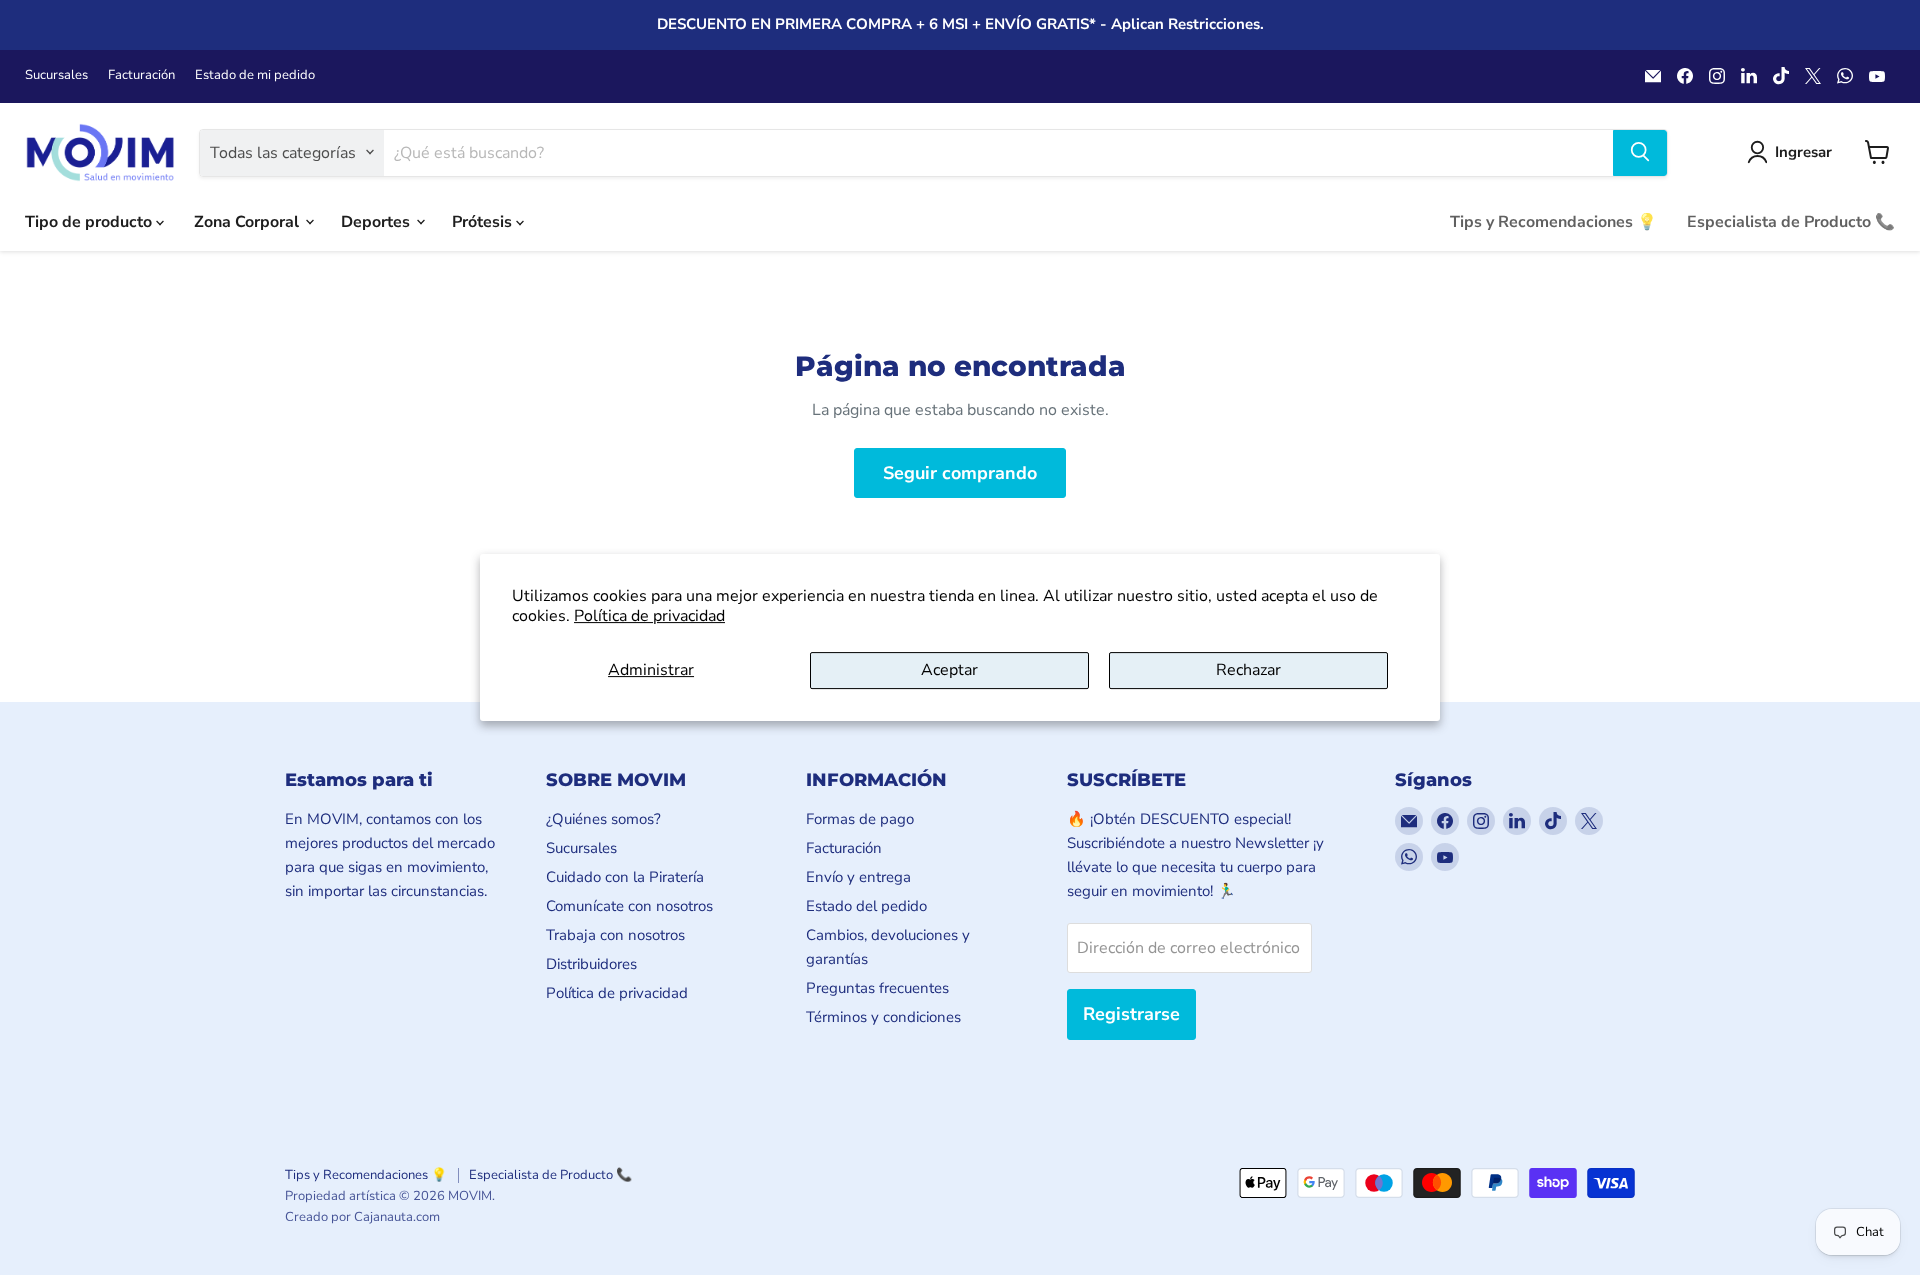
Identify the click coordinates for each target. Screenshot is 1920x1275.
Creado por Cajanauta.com (362, 1217)
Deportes (377, 221)
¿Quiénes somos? (603, 819)
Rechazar (1248, 670)
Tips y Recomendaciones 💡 (1553, 221)
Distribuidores (591, 964)
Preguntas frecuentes (877, 988)
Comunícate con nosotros (629, 906)
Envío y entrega (858, 877)
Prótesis (484, 221)
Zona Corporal (248, 221)
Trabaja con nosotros (615, 935)
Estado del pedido (866, 906)
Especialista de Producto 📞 (1791, 221)
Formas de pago (860, 819)
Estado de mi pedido (255, 75)
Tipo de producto (90, 221)
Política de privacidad (649, 616)
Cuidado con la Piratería (625, 877)
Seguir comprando (960, 473)
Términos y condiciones (883, 1017)
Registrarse (1131, 1014)
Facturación (141, 75)
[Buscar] (1640, 152)
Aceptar (949, 670)
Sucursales (56, 75)
